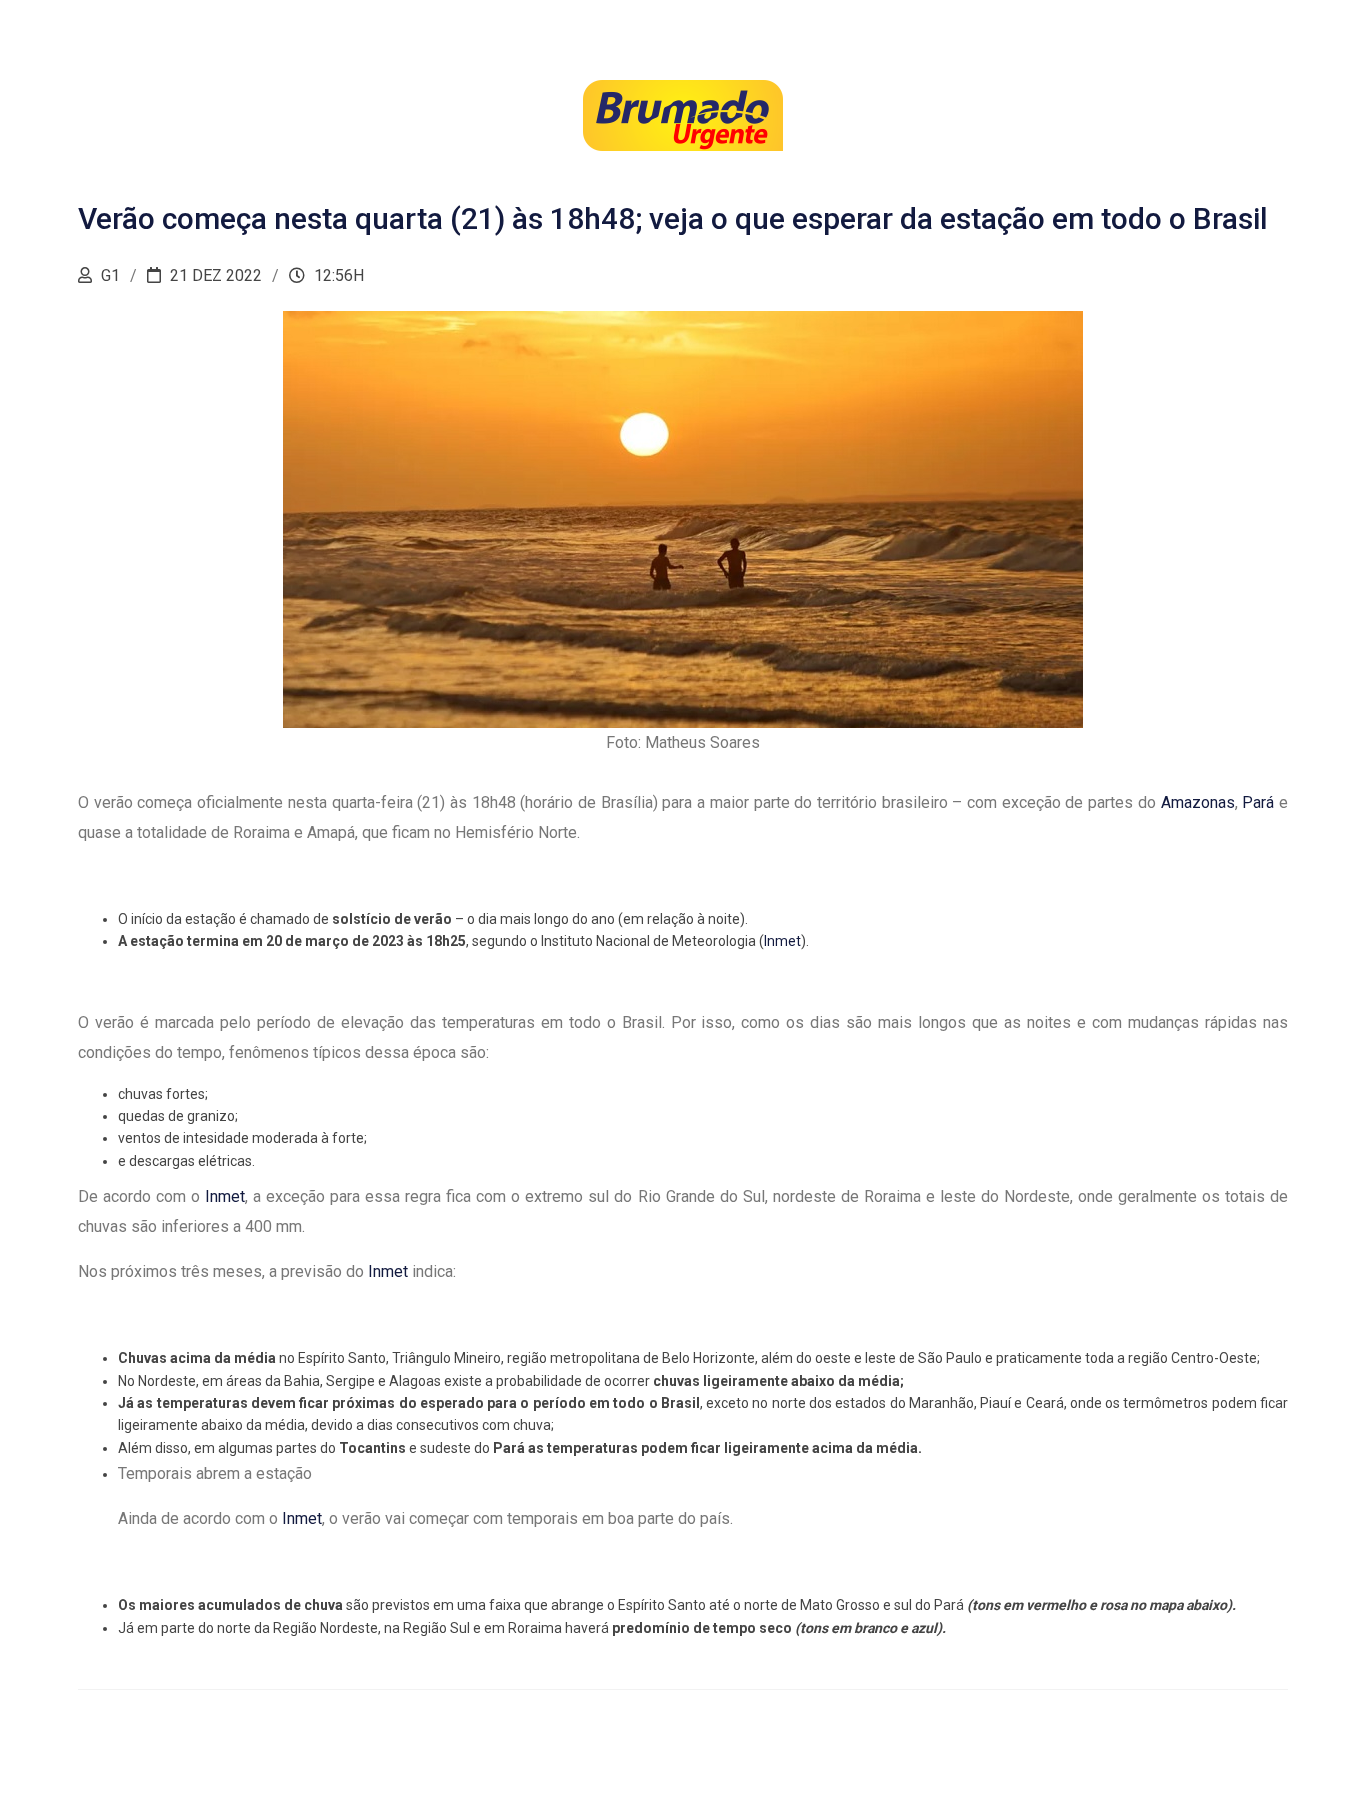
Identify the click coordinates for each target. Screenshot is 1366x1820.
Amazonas (1198, 802)
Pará (1258, 802)
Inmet (782, 941)
